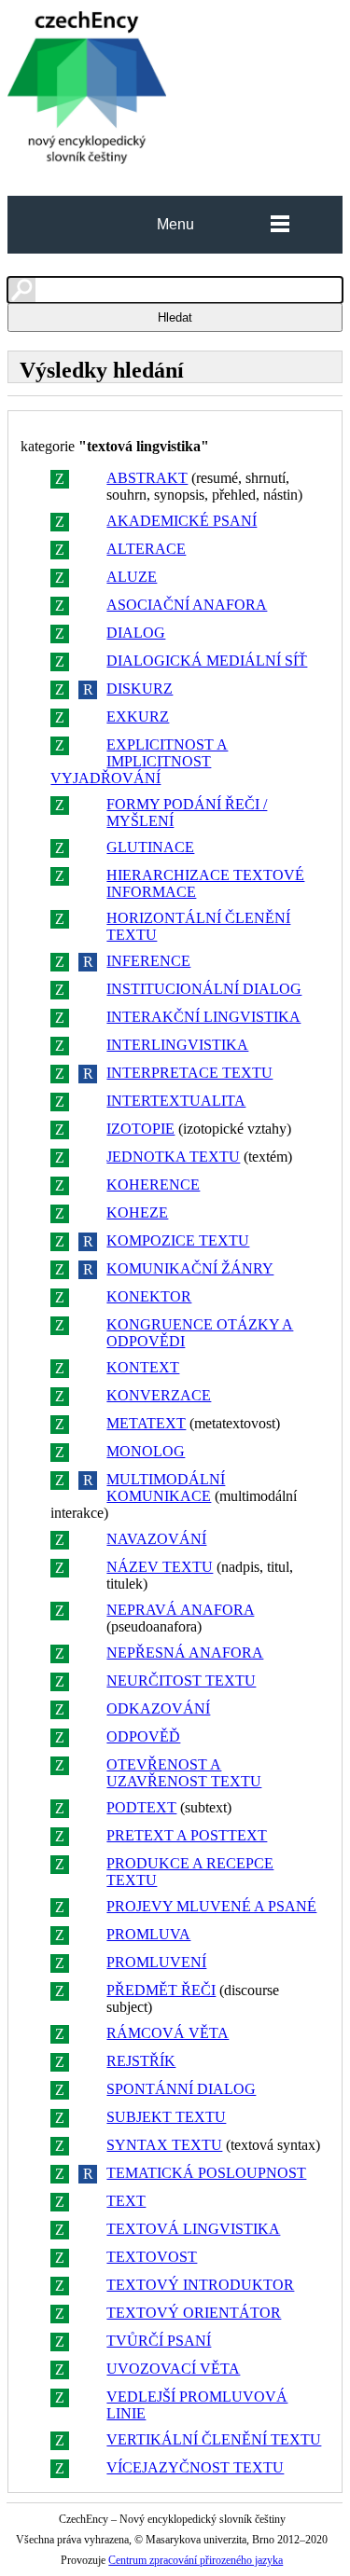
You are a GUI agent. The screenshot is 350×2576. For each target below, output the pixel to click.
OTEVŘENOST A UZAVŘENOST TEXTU (184, 1773)
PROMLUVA (148, 1934)
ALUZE (132, 577)
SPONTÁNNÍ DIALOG (181, 2089)
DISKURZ (140, 689)
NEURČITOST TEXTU (181, 1681)
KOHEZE (137, 1212)
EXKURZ (138, 716)
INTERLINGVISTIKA (177, 1045)
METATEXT (146, 1423)
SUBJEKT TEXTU (166, 2117)
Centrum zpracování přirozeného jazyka (196, 2560)
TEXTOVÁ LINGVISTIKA (193, 2229)
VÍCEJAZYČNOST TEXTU (195, 2467)
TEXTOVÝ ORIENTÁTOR (194, 2313)
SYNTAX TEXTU (164, 2145)
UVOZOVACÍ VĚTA (173, 2369)
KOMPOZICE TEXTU (178, 1240)
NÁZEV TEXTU (160, 1567)
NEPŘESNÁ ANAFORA (185, 1653)
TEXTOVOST (152, 2257)
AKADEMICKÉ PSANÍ (182, 521)
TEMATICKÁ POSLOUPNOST (206, 2173)
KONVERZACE (159, 1395)
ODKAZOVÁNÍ (158, 1708)
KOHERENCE (153, 1185)
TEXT (126, 2201)
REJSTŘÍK (141, 2061)
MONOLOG (146, 1451)
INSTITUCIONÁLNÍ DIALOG (204, 989)
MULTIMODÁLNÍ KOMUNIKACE (166, 1488)
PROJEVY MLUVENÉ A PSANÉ (211, 1906)
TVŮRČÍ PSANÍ (159, 2341)
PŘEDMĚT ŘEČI (161, 1990)
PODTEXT (141, 1807)
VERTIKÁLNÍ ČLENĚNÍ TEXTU (214, 2439)
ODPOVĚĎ (143, 1736)
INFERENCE (148, 961)
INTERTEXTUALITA (176, 1101)
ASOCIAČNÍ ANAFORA (187, 605)
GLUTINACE (150, 847)
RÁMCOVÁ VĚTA (168, 2033)
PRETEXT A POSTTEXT (187, 1835)
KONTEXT (143, 1367)
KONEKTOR (149, 1296)
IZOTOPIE (140, 1129)
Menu (175, 224)
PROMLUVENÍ (156, 1962)
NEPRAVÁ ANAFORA (180, 1610)
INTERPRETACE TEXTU (189, 1073)
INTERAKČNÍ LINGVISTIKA (203, 1017)
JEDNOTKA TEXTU (173, 1157)
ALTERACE (146, 549)
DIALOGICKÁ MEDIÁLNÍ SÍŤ (207, 661)
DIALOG (136, 633)
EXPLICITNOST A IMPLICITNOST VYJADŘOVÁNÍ (139, 761)
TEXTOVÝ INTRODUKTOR (200, 2285)
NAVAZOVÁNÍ (156, 1539)
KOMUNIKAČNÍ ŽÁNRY (190, 1268)
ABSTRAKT (147, 478)
